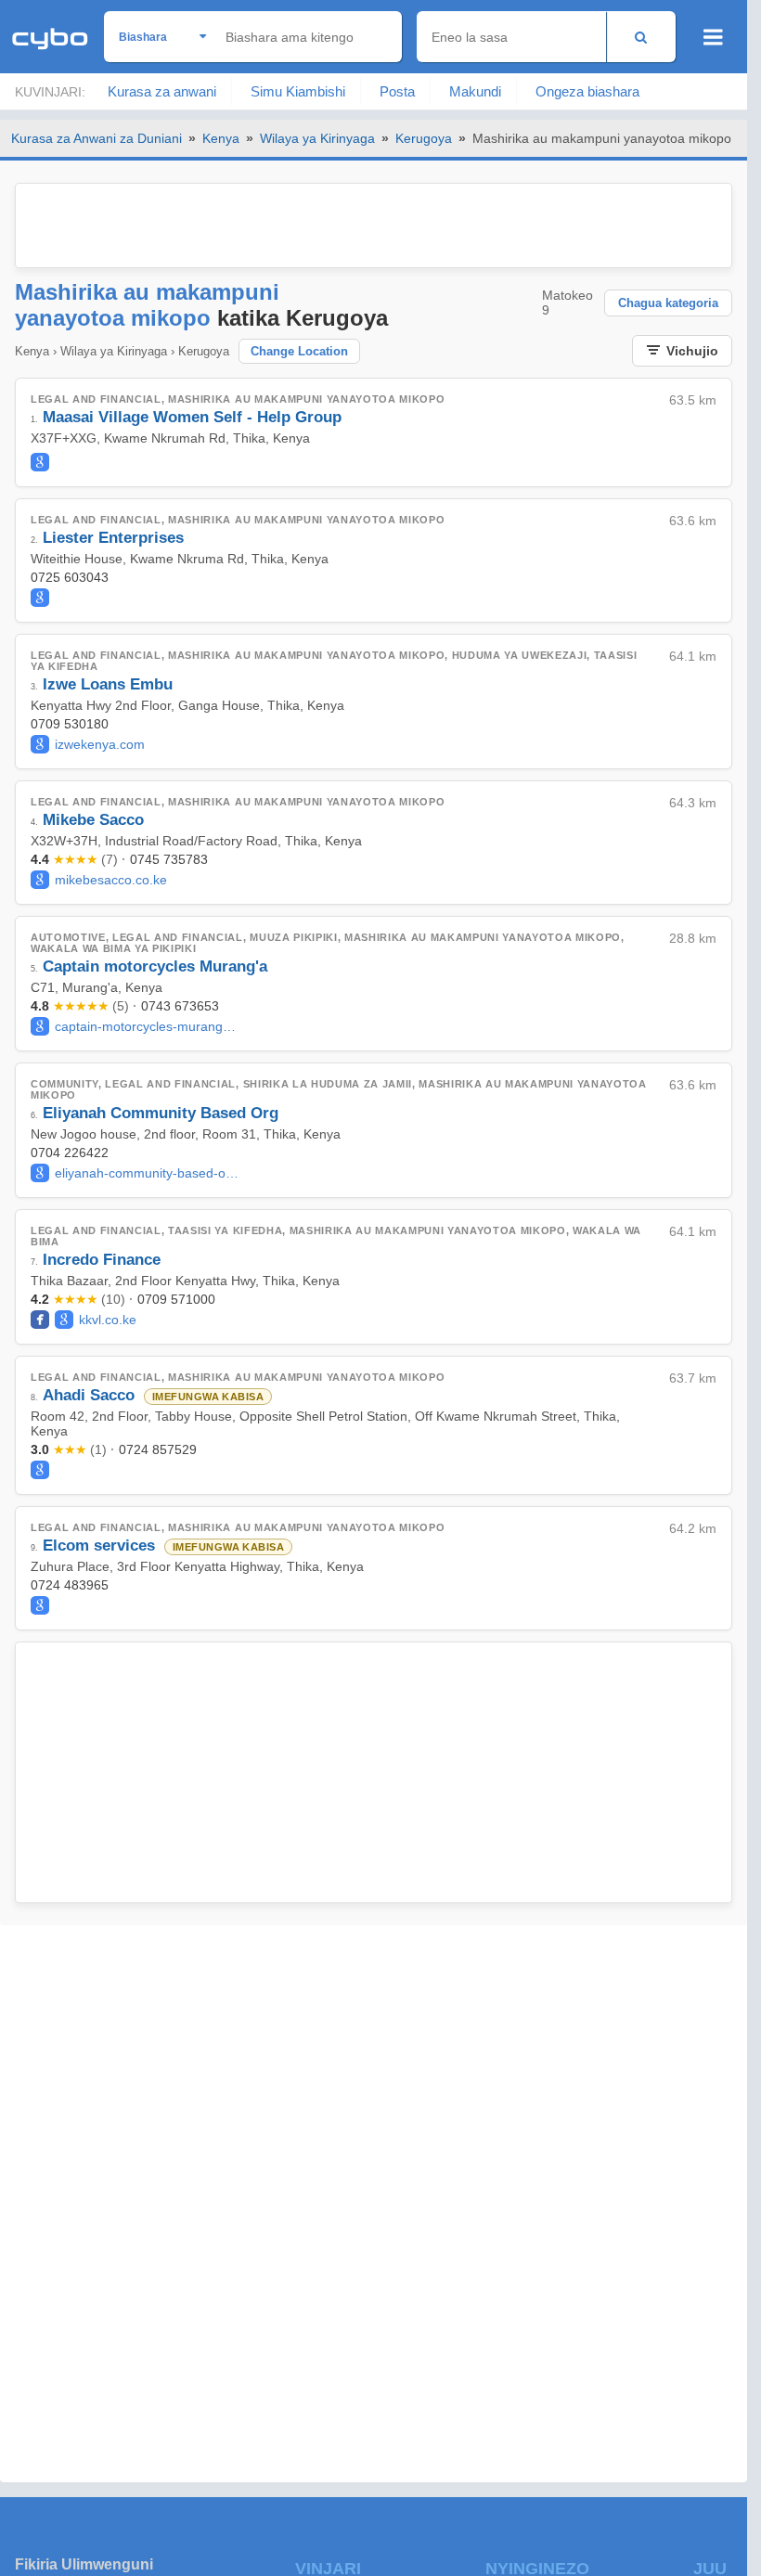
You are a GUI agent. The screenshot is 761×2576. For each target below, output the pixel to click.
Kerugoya (424, 138)
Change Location (299, 351)
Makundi (475, 91)
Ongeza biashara (587, 91)
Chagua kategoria (668, 303)
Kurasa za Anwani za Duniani (97, 138)
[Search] (641, 37)
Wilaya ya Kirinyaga (317, 138)
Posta (397, 91)
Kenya (221, 138)
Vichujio (692, 351)
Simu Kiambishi (298, 91)
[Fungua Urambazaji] (713, 37)
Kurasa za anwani (162, 91)
